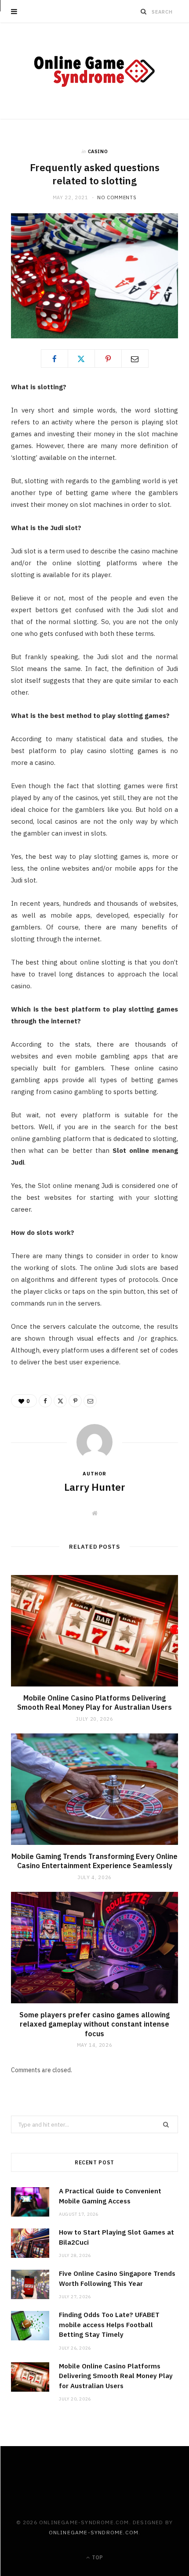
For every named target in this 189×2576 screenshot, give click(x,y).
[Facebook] (55, 359)
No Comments (117, 197)
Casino (98, 151)
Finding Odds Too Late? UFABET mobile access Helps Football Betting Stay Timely (109, 2325)
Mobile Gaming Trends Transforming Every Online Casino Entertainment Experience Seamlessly (94, 1861)
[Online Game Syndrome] (94, 71)
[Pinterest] (108, 359)
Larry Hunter (95, 1487)
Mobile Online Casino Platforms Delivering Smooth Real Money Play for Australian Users (94, 1703)
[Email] (135, 359)
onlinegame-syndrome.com (94, 2532)
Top (97, 2557)
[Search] (144, 11)
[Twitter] (81, 359)
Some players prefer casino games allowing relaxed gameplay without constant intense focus (94, 2024)
